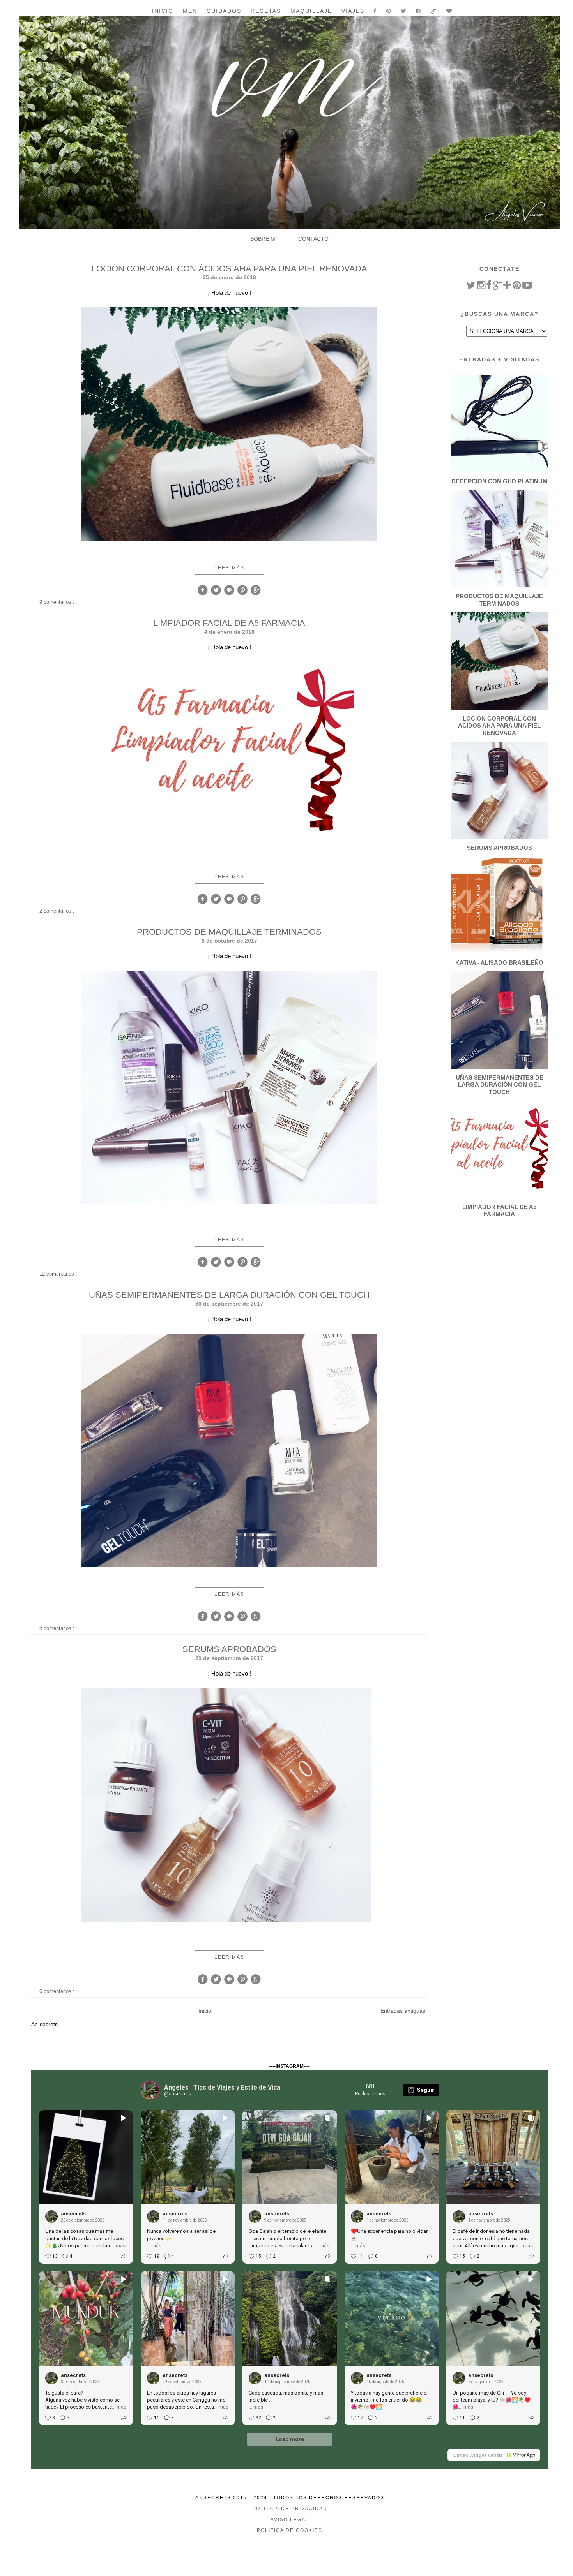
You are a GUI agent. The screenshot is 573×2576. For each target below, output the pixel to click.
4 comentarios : (58, 1628)
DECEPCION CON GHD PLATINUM (500, 481)
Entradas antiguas (403, 2011)
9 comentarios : (58, 602)
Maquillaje (311, 11)
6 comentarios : (58, 1991)
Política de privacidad (290, 2509)
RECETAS (266, 11)
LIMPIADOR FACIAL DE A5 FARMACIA (229, 623)
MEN (190, 11)
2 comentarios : (58, 911)
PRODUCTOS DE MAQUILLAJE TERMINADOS (229, 932)
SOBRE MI (264, 239)
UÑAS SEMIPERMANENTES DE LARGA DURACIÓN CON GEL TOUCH (229, 1295)
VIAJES (353, 11)
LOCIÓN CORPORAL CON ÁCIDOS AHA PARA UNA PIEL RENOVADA (229, 269)
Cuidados (224, 11)
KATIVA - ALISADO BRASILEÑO (499, 963)
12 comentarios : (59, 1274)
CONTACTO (313, 239)
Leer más (229, 568)
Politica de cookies (290, 2530)
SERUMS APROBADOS (229, 1649)
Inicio (163, 11)
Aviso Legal (290, 2520)
